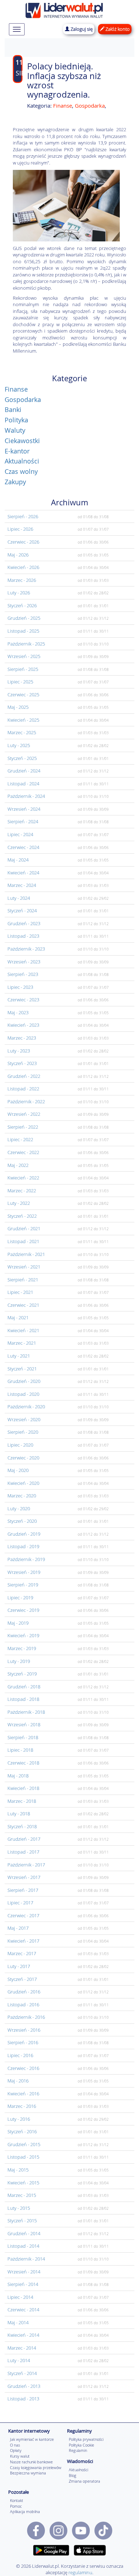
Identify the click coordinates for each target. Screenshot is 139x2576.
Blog (73, 2475)
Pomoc (16, 2506)
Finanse (63, 106)
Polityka (16, 420)
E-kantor (17, 451)
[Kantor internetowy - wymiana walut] (64, 9)
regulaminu (80, 2572)
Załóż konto (117, 29)
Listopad (23, 631)
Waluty (15, 430)
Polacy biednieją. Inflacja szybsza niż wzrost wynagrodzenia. (64, 80)
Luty (19, 593)
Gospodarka (90, 106)
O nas (15, 2445)
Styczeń (22, 605)
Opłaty (16, 2450)
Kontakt (17, 2500)
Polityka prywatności (86, 2439)
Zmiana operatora (84, 2481)
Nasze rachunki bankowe (31, 2462)
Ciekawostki (22, 441)
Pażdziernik (26, 644)
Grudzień (24, 618)
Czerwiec (23, 542)
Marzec (22, 580)
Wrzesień (24, 656)
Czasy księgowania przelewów (36, 2467)
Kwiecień (23, 567)
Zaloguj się (81, 29)
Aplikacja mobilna (25, 2511)
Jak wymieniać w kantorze (32, 2439)
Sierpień (23, 516)
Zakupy (15, 482)
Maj (18, 555)
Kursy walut (20, 2456)
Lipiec (20, 529)
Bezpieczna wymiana (28, 2473)
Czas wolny (21, 471)
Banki (13, 409)
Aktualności (22, 461)
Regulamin (78, 2450)
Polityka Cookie (81, 2445)
